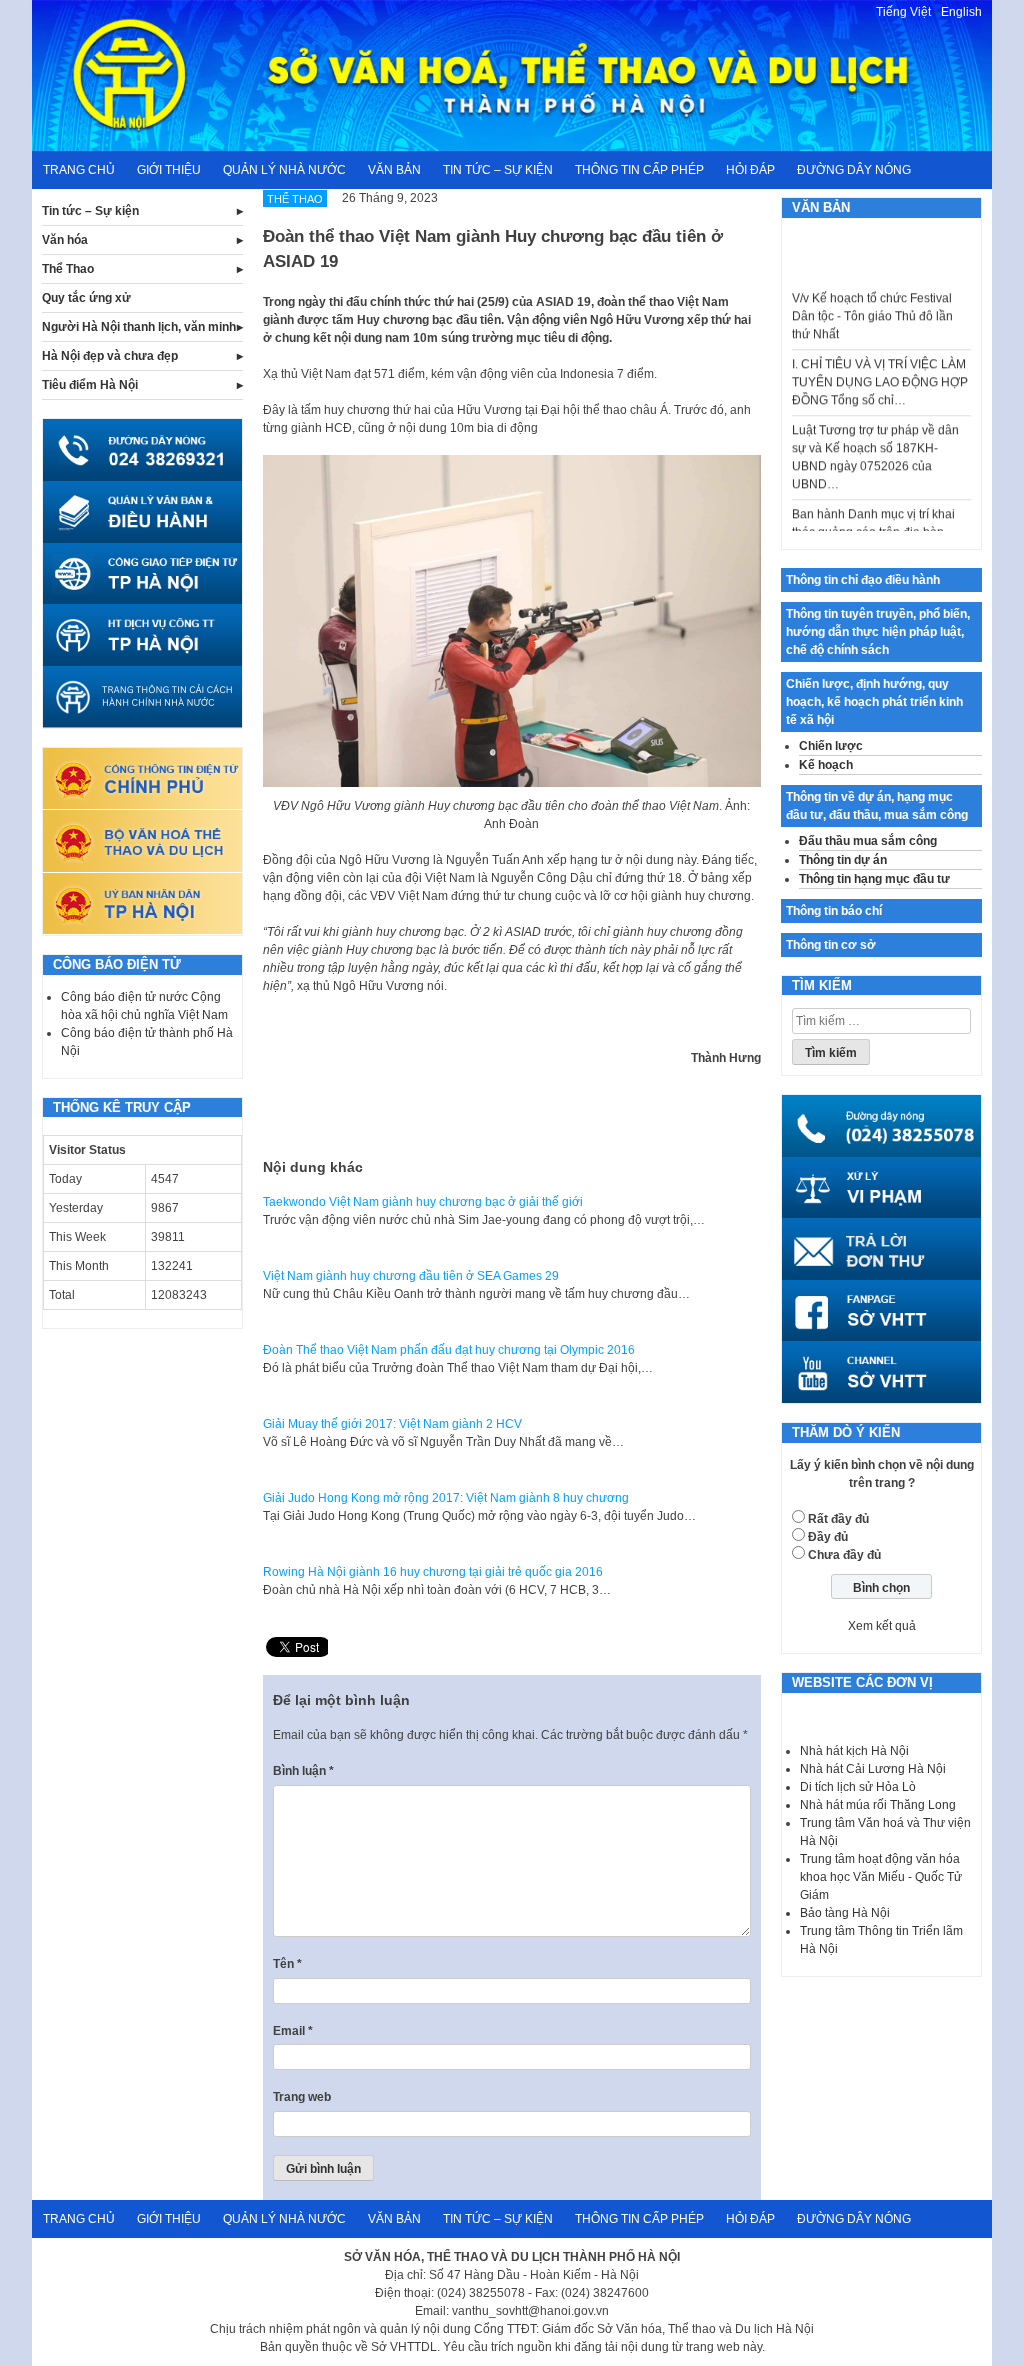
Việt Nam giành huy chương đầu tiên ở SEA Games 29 (411, 1276)
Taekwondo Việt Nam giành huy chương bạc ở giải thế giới (423, 1202)
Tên (287, 1964)
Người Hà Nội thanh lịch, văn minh (139, 327)
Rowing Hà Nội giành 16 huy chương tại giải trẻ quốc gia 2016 (433, 1572)
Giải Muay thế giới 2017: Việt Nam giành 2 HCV (392, 1424)
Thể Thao (68, 269)
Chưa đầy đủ (844, 1555)
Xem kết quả (882, 1626)
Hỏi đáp (750, 170)
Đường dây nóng (854, 170)
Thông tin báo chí (834, 911)
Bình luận (303, 1771)
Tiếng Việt (903, 12)
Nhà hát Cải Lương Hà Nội (873, 1769)
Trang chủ (79, 170)
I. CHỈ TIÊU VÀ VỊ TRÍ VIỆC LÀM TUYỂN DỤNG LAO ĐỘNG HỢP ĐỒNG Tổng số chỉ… (880, 364)
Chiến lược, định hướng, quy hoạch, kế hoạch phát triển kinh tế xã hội (874, 702)
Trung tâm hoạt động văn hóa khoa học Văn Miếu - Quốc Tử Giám (881, 1877)
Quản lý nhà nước (284, 170)
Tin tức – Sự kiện (498, 170)
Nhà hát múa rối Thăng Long (878, 1805)
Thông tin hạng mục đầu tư (874, 879)
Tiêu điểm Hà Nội (90, 385)
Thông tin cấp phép (639, 170)
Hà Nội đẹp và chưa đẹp (110, 356)
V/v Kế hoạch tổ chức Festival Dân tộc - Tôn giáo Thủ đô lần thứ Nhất (872, 298)
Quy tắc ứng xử (86, 298)
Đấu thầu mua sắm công (868, 841)
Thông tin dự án (843, 860)
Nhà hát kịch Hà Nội (854, 1751)
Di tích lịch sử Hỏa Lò (858, 1787)
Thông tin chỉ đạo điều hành (863, 580)
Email (293, 2031)
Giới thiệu (169, 170)
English (961, 12)
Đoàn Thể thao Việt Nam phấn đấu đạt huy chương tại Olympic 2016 (449, 1350)
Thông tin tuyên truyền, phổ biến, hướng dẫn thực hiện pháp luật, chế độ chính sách (878, 632)
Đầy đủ (828, 1537)
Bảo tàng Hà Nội (845, 1913)
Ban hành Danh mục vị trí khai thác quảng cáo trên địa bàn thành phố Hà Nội (873, 514)
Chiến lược (831, 746)
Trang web (302, 2097)
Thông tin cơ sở (831, 945)
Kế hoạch (826, 765)
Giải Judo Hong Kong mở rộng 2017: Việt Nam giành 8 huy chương (446, 1498)
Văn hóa (65, 240)
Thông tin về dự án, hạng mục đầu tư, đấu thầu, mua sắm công (877, 806)
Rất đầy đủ (838, 1519)
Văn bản (394, 170)
